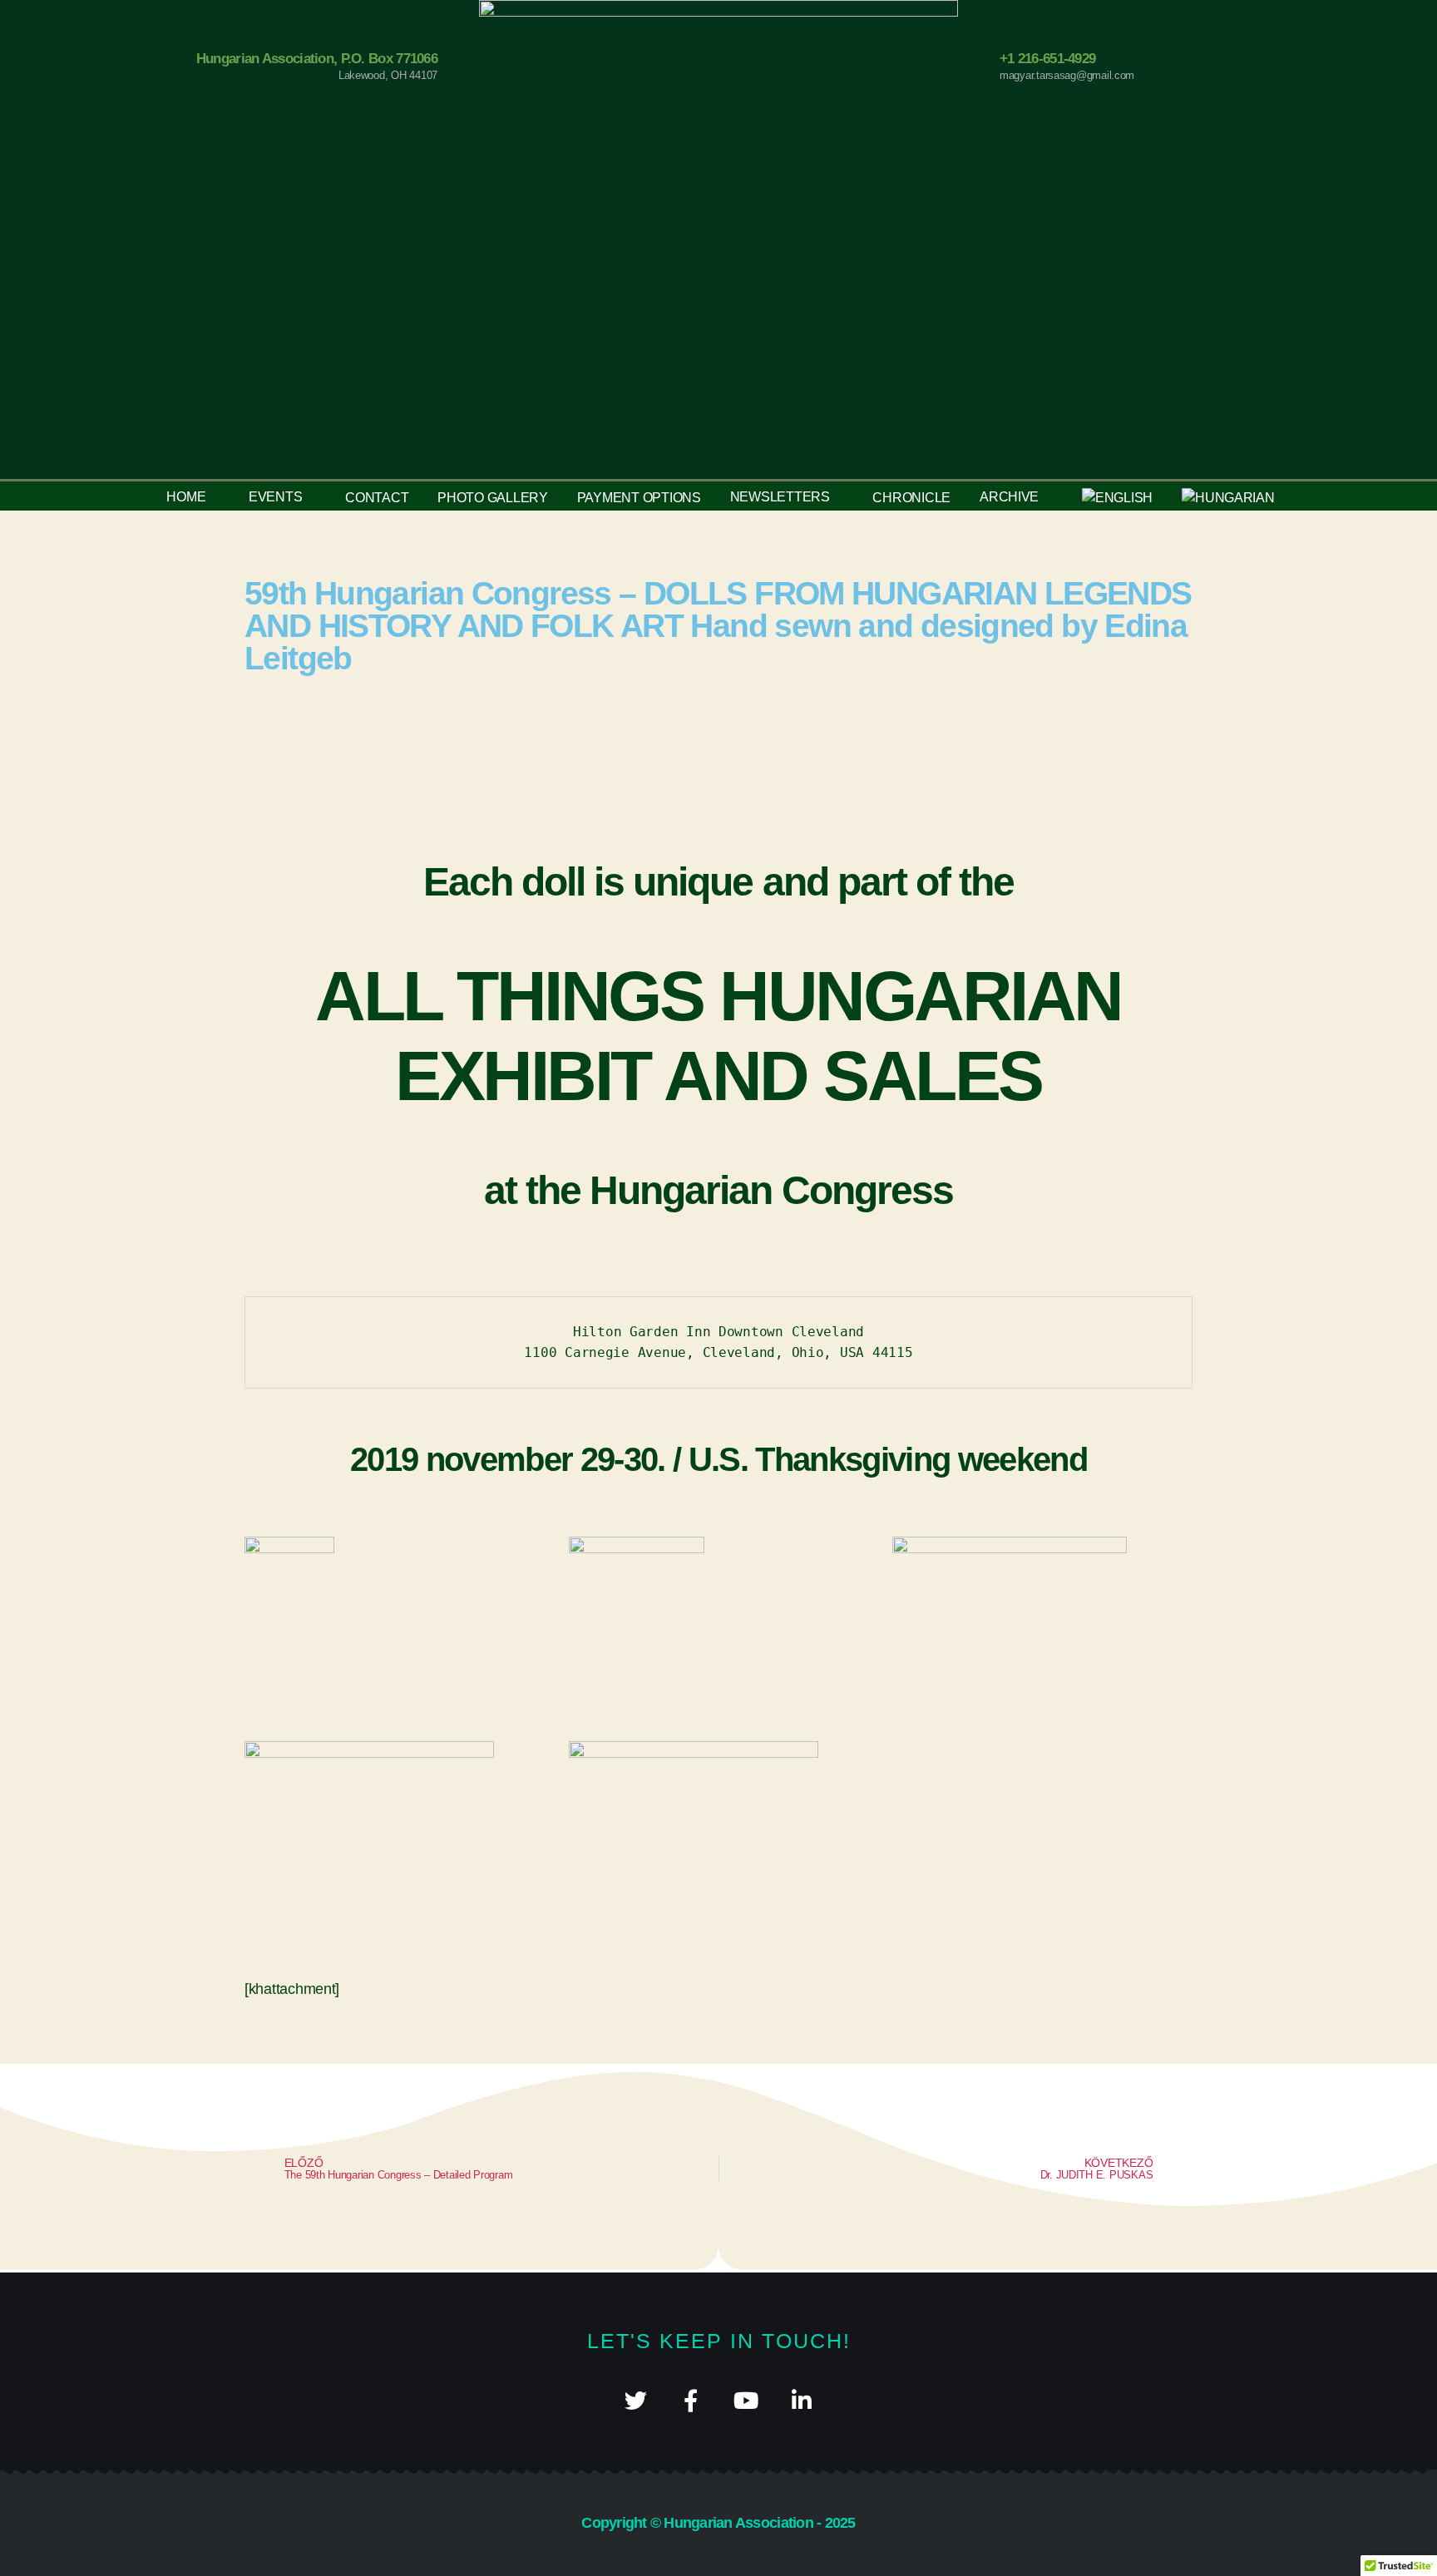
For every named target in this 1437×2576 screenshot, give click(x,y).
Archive (1009, 497)
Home (186, 497)
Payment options (639, 498)
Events (275, 497)
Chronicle (911, 498)
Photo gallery (493, 498)
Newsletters (780, 497)
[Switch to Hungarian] (1228, 498)
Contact (377, 498)
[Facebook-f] (691, 2400)
